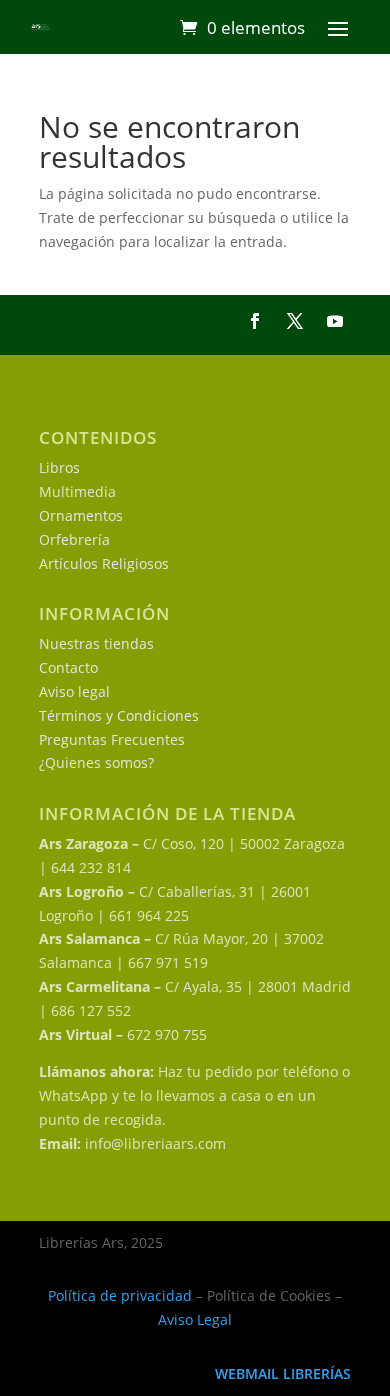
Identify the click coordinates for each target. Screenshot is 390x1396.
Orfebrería (74, 539)
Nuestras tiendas (96, 643)
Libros (59, 467)
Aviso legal (74, 691)
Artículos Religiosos (104, 563)
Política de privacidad (120, 1295)
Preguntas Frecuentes (112, 739)
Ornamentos (81, 515)
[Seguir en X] (295, 321)
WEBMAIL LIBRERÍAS (283, 1373)
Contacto (68, 667)
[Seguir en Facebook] (255, 321)
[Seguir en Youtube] (335, 321)
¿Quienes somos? (96, 762)
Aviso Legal (195, 1319)
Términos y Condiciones (119, 715)
